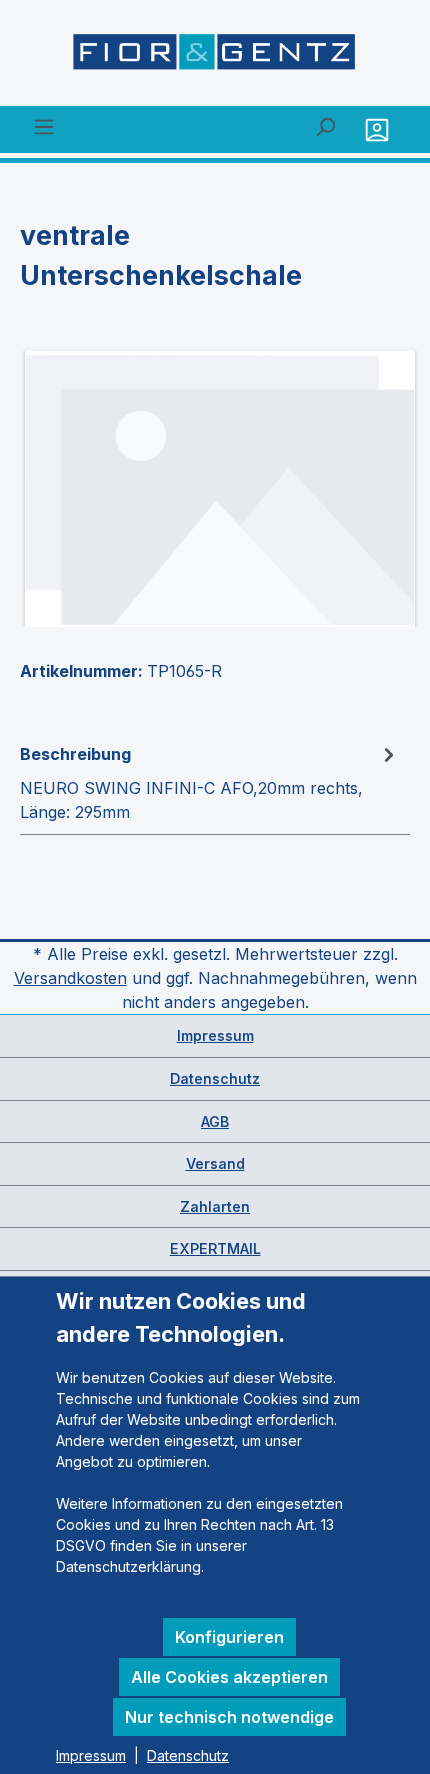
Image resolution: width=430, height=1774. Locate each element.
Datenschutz (215, 1078)
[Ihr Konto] (379, 129)
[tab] (210, 782)
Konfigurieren (229, 1637)
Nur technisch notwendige (229, 1717)
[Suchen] (325, 126)
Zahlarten (215, 1206)
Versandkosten (70, 978)
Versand (215, 1163)
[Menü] (44, 126)
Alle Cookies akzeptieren (229, 1677)
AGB (215, 1121)
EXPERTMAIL (215, 1248)
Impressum (215, 1035)
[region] (215, 489)
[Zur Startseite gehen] (215, 57)
